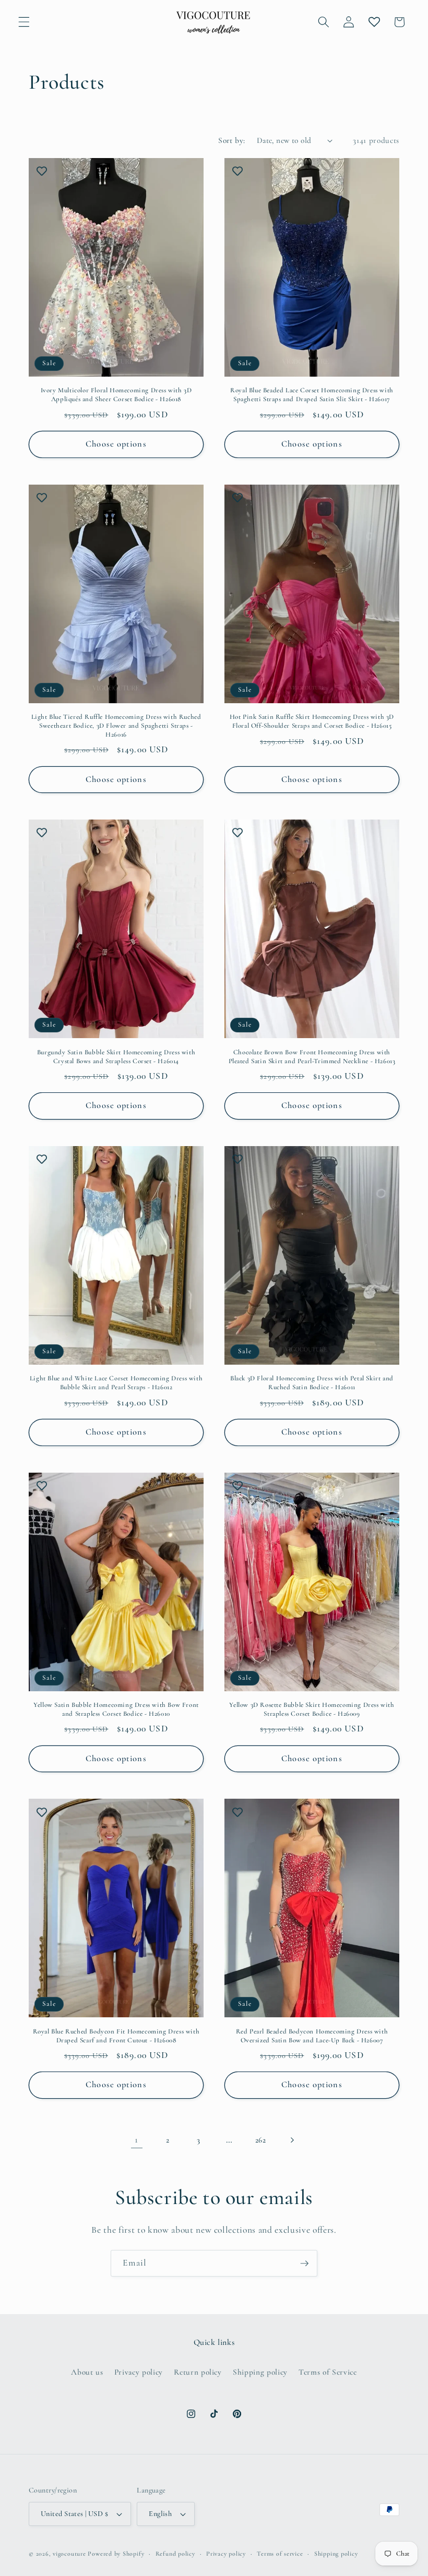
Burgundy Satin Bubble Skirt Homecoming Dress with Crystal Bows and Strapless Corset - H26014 (116, 1057)
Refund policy (175, 2554)
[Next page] (291, 2140)
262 (261, 2140)
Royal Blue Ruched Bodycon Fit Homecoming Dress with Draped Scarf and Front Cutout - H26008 (116, 2036)
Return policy (198, 2372)
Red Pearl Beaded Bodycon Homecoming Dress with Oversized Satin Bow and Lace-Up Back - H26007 (312, 2036)
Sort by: (232, 140)
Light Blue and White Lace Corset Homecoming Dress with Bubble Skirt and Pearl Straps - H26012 (116, 1383)
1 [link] (136, 2140)
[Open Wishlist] (374, 22)
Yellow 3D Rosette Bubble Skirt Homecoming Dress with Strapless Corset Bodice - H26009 (312, 1709)
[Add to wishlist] (42, 171)
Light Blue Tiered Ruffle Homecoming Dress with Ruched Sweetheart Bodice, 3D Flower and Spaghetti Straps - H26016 (116, 726)
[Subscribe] (304, 2264)
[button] (24, 22)
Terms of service (280, 2554)
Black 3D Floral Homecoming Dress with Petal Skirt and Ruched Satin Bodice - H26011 (312, 1383)
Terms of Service (328, 2372)
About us (87, 2372)
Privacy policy (139, 2372)
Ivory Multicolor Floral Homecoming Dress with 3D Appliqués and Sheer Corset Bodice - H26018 (116, 395)
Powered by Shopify (116, 2554)
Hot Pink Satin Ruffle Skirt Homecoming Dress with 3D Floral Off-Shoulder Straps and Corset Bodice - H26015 (312, 721)
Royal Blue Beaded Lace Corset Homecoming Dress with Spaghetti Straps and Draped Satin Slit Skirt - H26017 (312, 395)
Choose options (116, 444)
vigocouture (69, 2554)
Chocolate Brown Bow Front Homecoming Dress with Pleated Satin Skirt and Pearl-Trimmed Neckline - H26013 (312, 1057)
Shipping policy (260, 2372)
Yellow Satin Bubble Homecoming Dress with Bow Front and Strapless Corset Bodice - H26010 (116, 1709)
